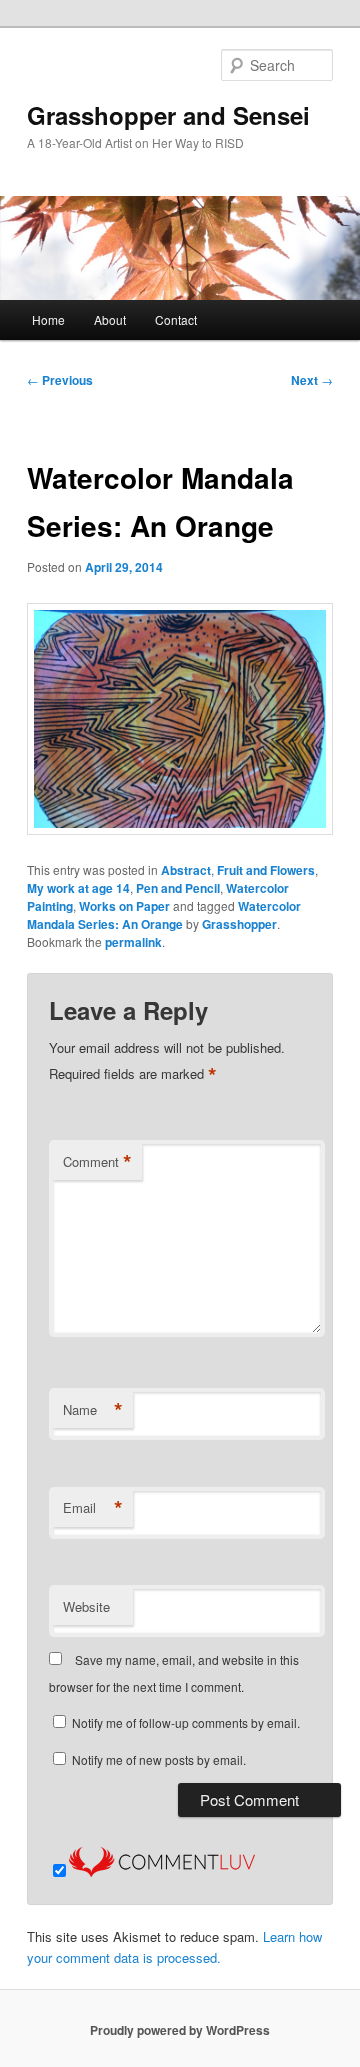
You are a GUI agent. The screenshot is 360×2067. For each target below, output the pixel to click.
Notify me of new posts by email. (159, 1759)
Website (86, 1606)
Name (93, 1410)
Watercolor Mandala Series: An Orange (164, 915)
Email (93, 1508)
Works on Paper (124, 906)
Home (48, 319)
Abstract (186, 870)
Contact (176, 319)
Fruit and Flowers (266, 870)
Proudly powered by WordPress (180, 2030)
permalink (133, 942)
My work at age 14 (78, 888)
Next (312, 380)
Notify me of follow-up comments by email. (186, 1722)
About (110, 319)
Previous (60, 380)
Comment (97, 1162)
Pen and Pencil (178, 888)
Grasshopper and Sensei (168, 115)
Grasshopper (239, 924)
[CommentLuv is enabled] (162, 1871)
